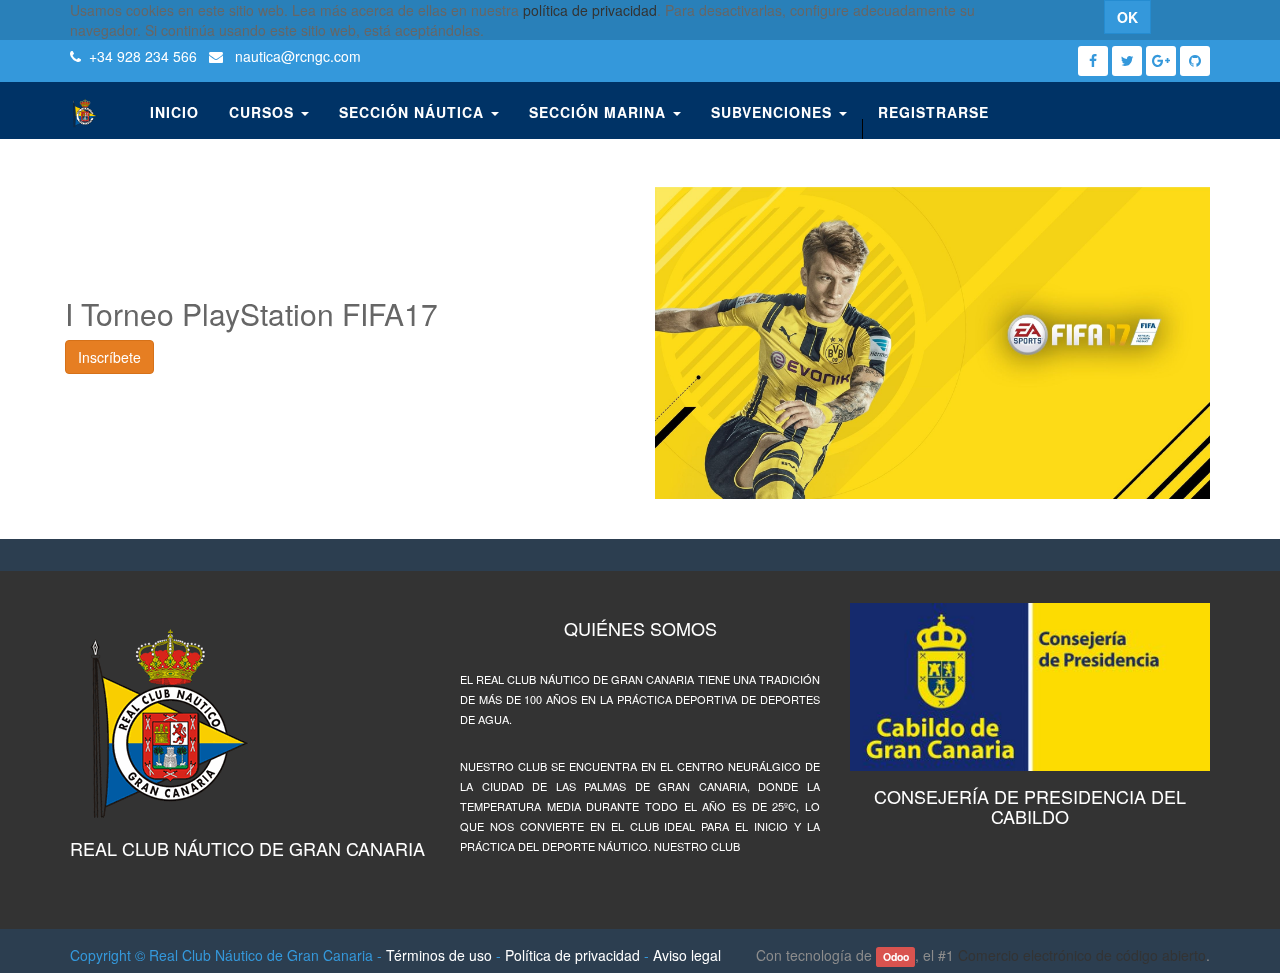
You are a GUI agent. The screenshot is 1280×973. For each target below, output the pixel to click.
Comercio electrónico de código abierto (1082, 955)
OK (1127, 17)
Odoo (896, 956)
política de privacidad (590, 10)
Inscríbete (109, 357)
